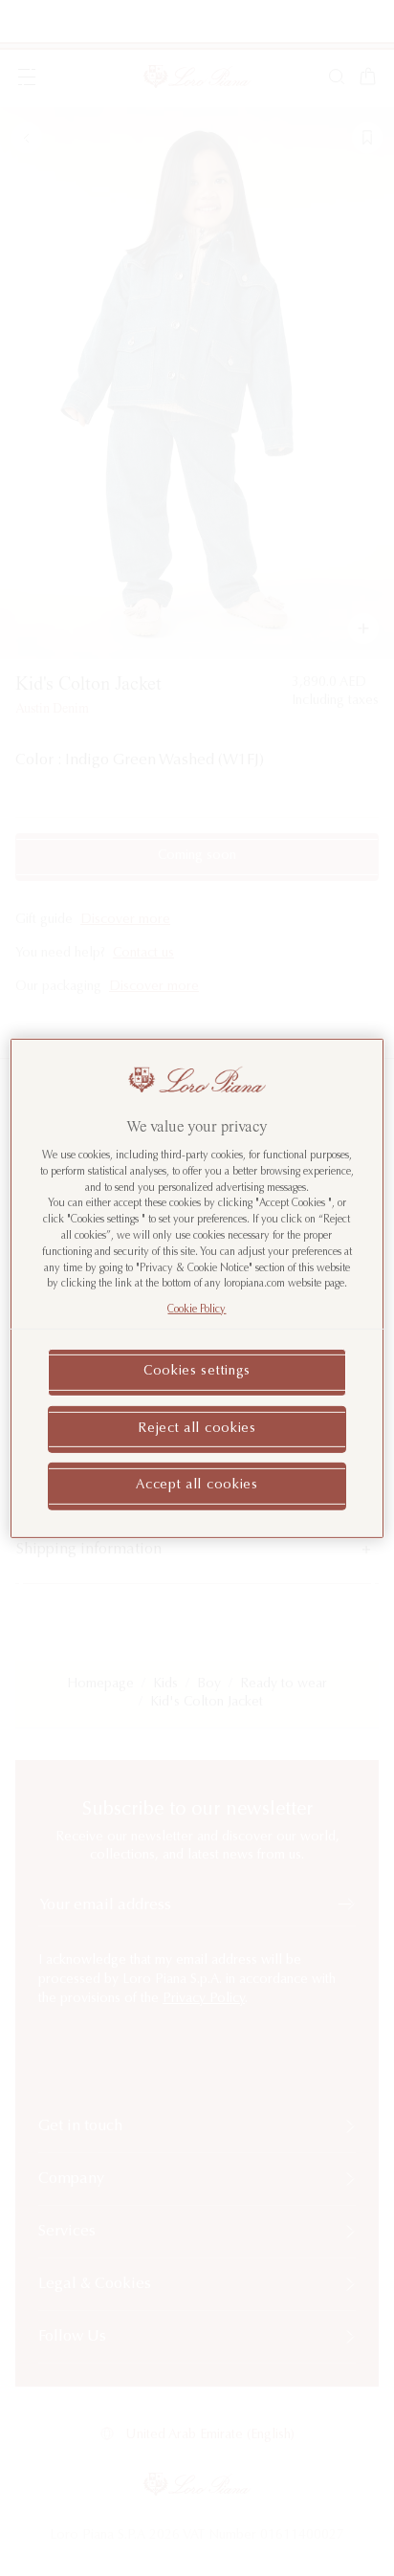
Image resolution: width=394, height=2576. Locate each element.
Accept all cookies (197, 1486)
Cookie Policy (197, 1310)
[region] (197, 1288)
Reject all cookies (197, 1428)
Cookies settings (197, 1372)
